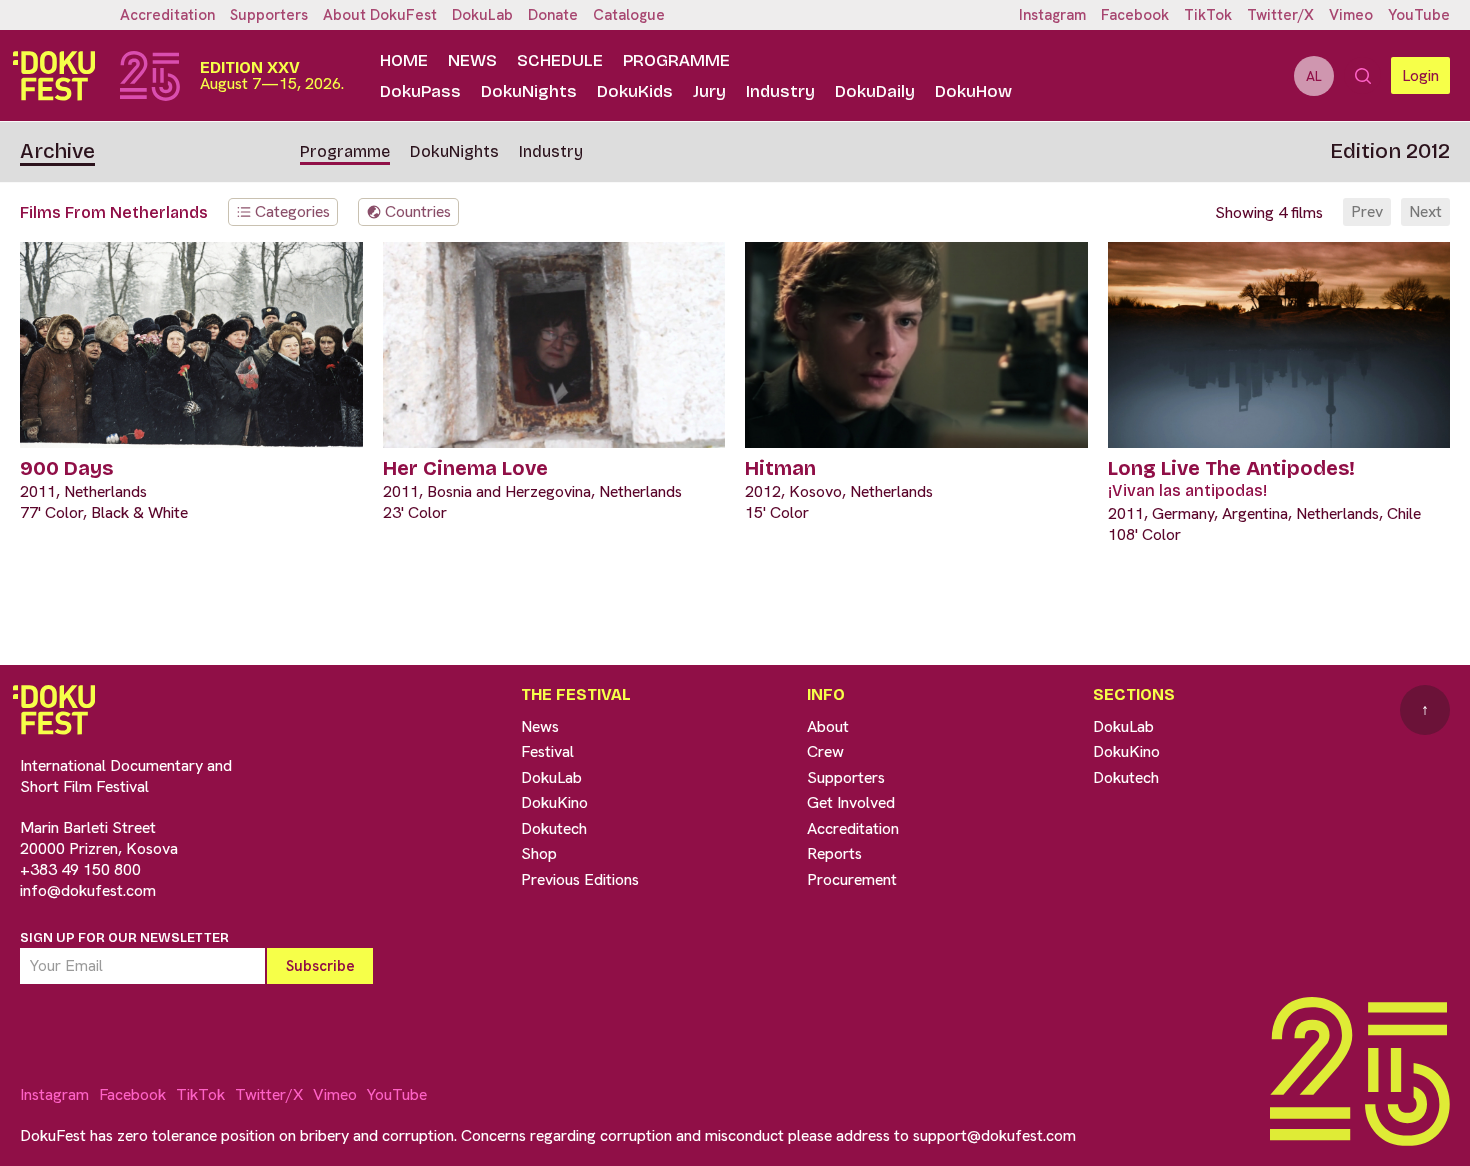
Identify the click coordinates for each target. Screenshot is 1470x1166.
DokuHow (973, 91)
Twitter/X (1280, 15)
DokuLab (482, 15)
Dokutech (554, 828)
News (472, 60)
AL (1314, 76)
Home (404, 60)
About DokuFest (380, 15)
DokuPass (420, 91)
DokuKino (554, 802)
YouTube (1419, 15)
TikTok (1208, 15)
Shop (539, 853)
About (828, 726)
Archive (57, 151)
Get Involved (851, 802)
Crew (825, 751)
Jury (709, 91)
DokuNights (529, 91)
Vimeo (1351, 15)
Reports (834, 853)
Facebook (1135, 15)
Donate (553, 15)
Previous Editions (580, 879)
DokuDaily (875, 91)
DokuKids (635, 91)
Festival (547, 751)
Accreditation (167, 15)
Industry (780, 91)
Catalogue (629, 15)
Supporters (269, 15)
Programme (676, 60)
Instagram (1052, 15)
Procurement (852, 879)
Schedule (560, 60)
